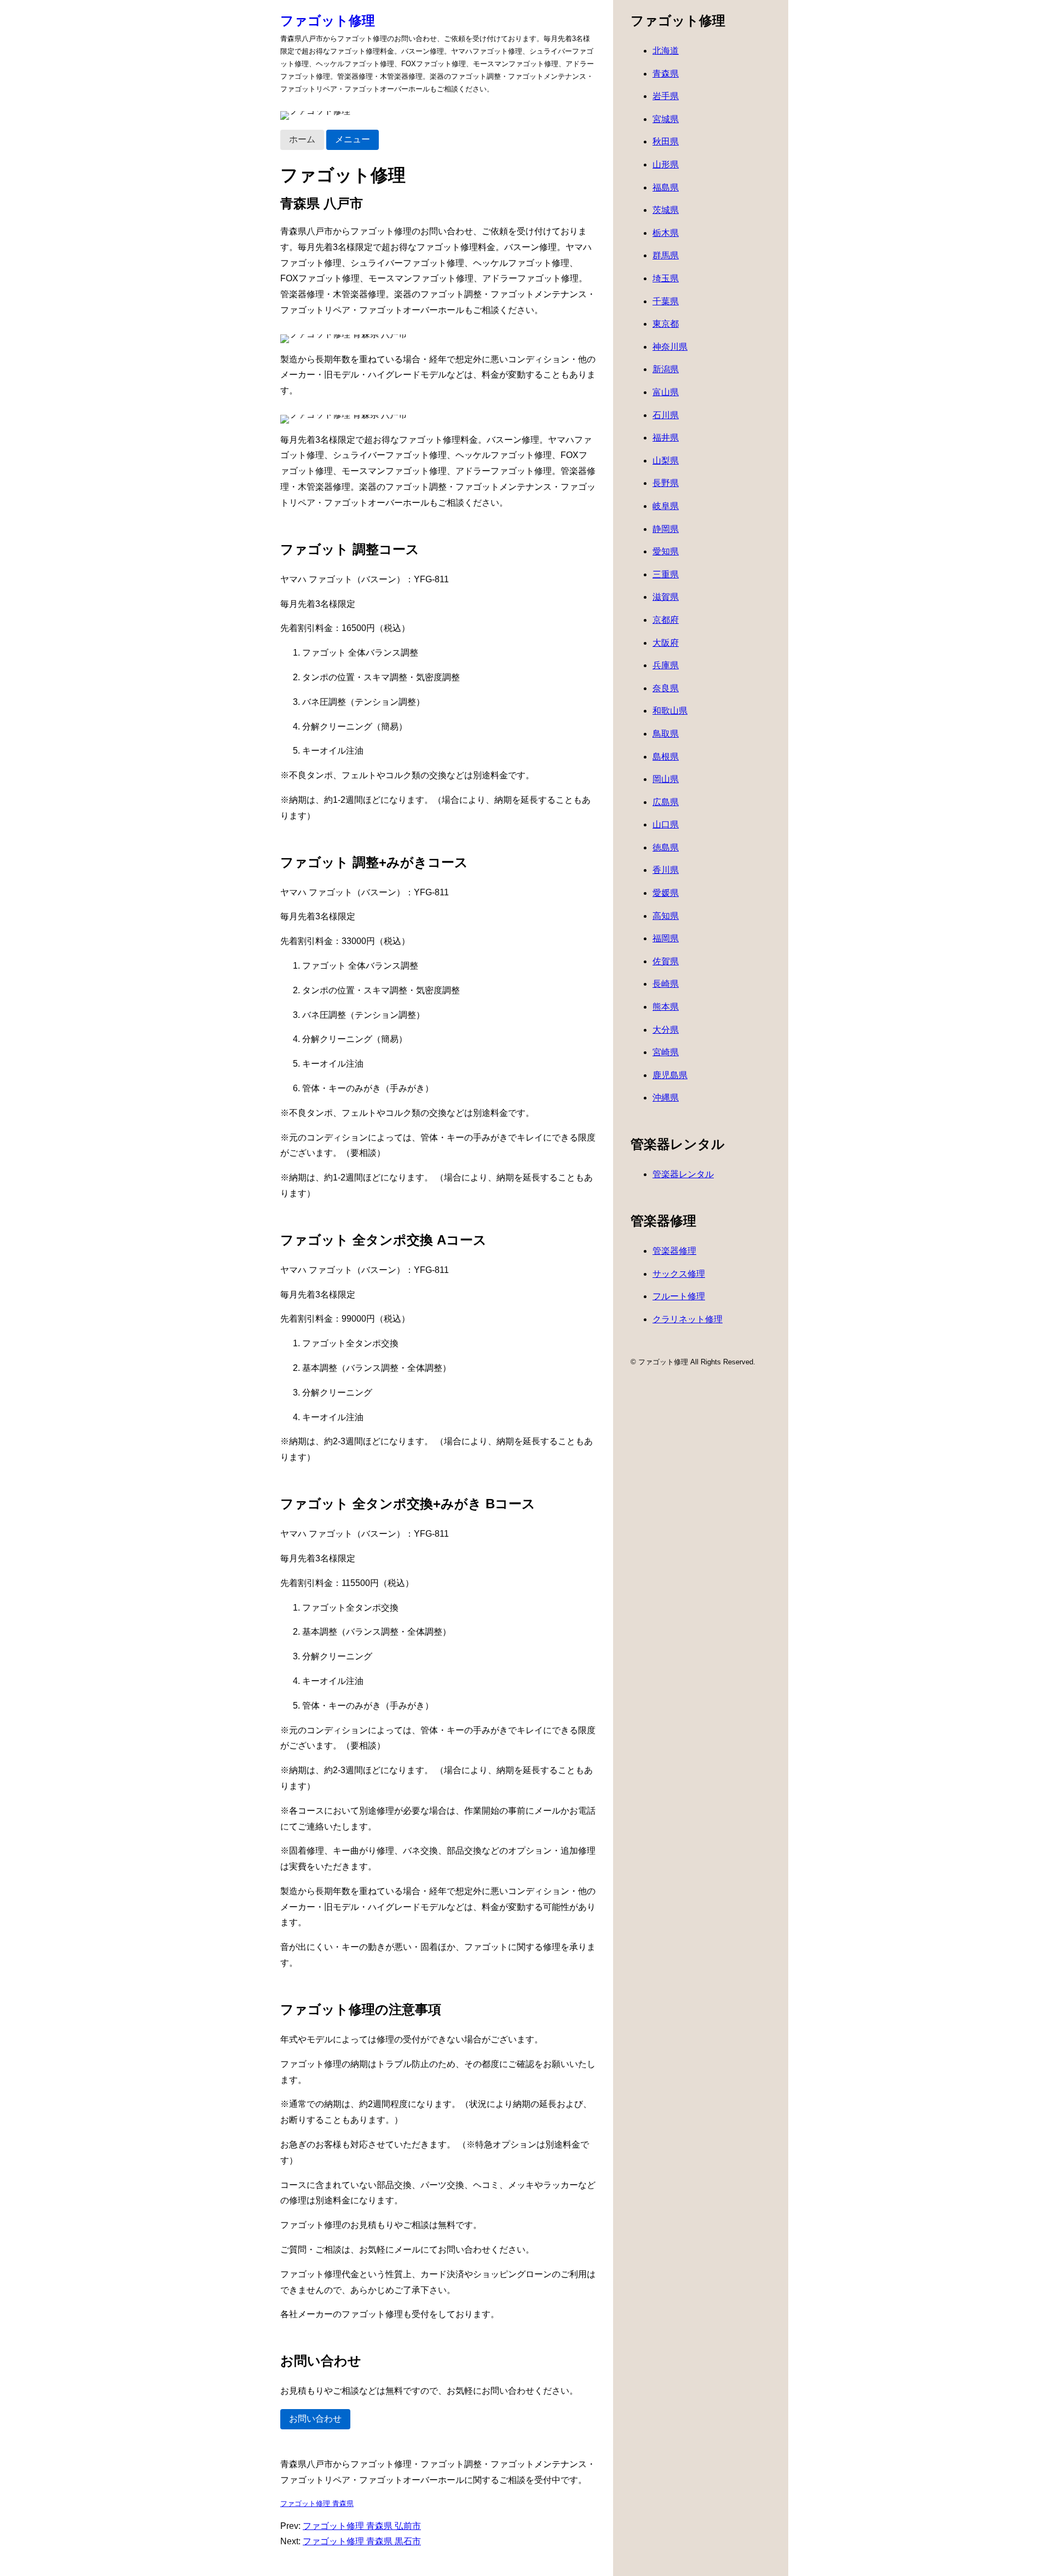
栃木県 (666, 233)
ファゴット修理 (328, 21)
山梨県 (666, 461)
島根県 (666, 757)
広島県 (666, 802)
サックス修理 (679, 1274)
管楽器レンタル (683, 1174)
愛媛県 (666, 893)
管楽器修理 (674, 1251)
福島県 (666, 187)
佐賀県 (666, 961)
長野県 (666, 483)
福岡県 (666, 938)
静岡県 (666, 529)
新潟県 (666, 369)
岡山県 (666, 779)
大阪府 (666, 643)
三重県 (666, 574)
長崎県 (666, 984)
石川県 (666, 415)
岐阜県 (666, 506)
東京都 (666, 324)
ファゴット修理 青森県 (317, 2503)
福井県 (666, 438)
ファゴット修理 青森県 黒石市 (362, 2541)
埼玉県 (666, 278)
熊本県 (666, 1007)
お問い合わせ (315, 2419)
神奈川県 (670, 347)
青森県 (666, 74)
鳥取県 (666, 734)
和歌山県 (670, 711)
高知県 (666, 916)
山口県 (666, 824)
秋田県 (666, 141)
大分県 (666, 1030)
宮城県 (666, 119)
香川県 (666, 870)
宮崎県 (666, 1052)
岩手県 (666, 96)
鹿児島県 (670, 1075)
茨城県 (666, 210)
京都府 (666, 620)
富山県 (666, 392)
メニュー (353, 139)
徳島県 (666, 847)
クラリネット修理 (688, 1319)
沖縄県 (666, 1098)
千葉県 (666, 301)
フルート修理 (679, 1296)
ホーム (302, 139)
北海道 (666, 51)
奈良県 (666, 688)
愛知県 (666, 551)
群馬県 (666, 255)
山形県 (666, 164)
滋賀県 (666, 597)
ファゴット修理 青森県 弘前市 (362, 2526)
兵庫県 (666, 665)
